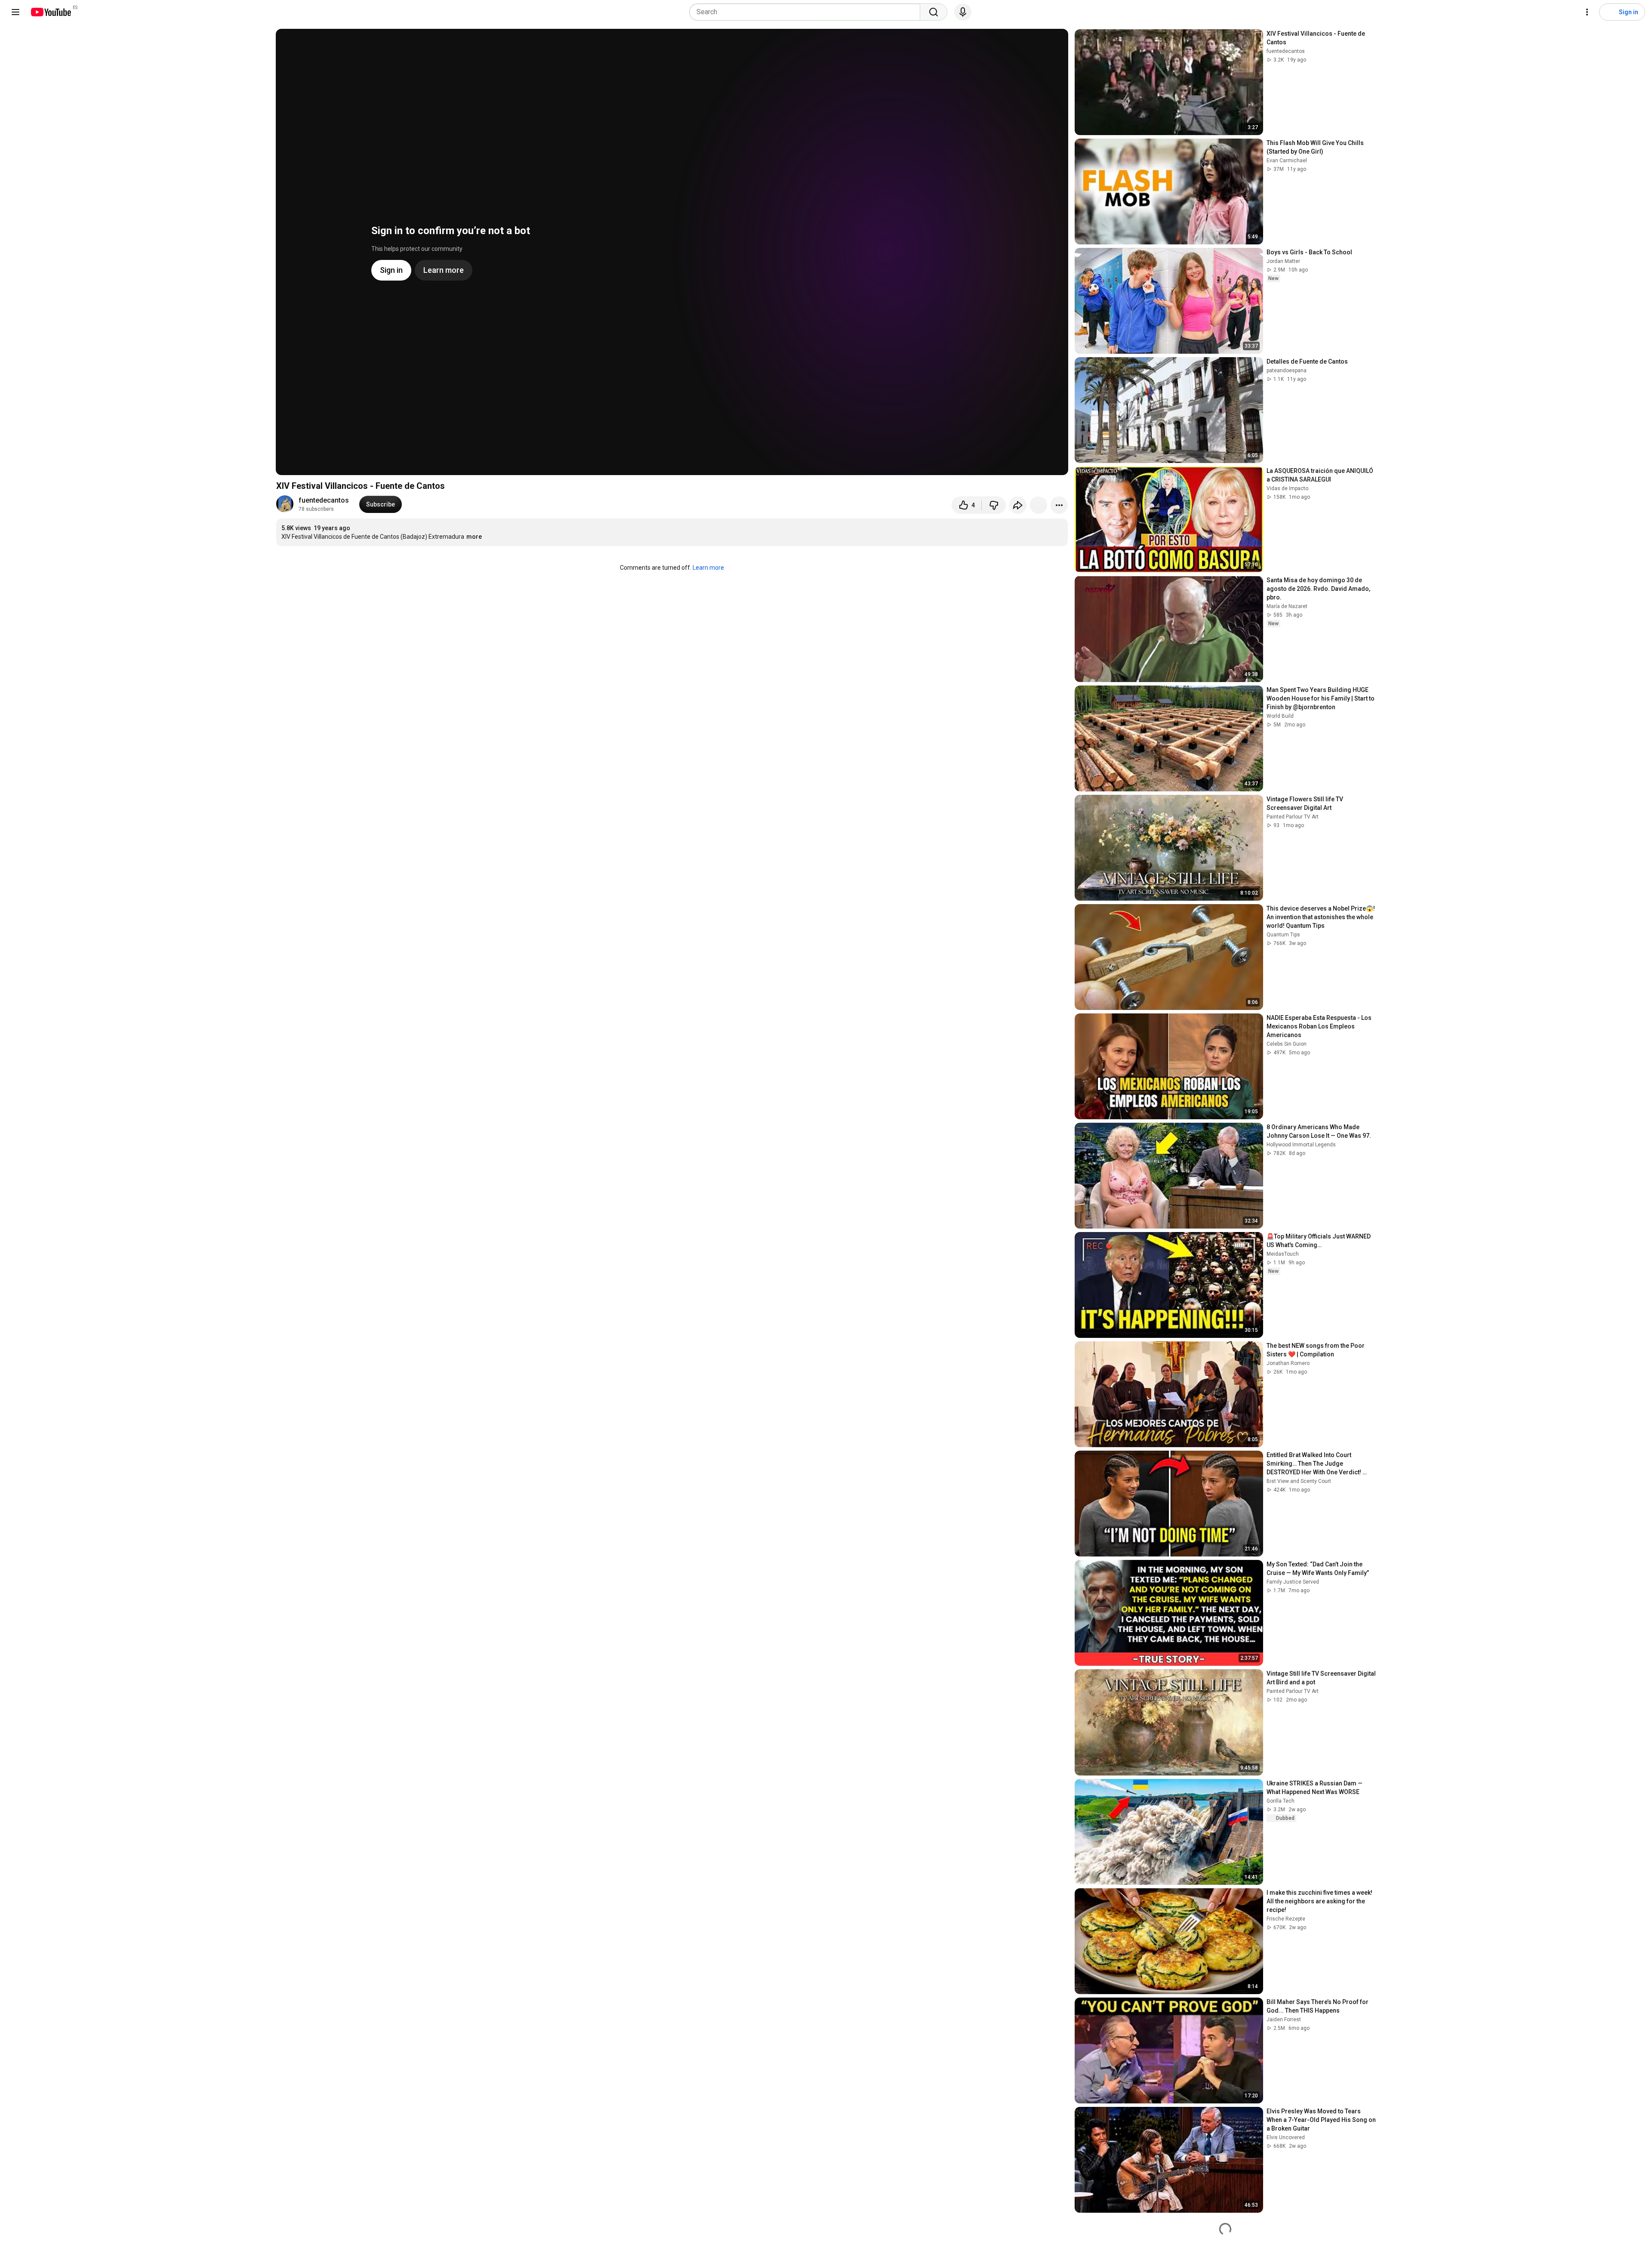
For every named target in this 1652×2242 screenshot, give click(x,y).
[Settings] (1587, 12)
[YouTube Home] (51, 12)
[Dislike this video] (994, 505)
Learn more (708, 568)
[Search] (934, 12)
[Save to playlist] (1039, 505)
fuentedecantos (324, 500)
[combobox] (807, 12)
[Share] (1018, 505)
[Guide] (15, 12)
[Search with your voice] (963, 12)
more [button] (474, 537)
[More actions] (1059, 505)
